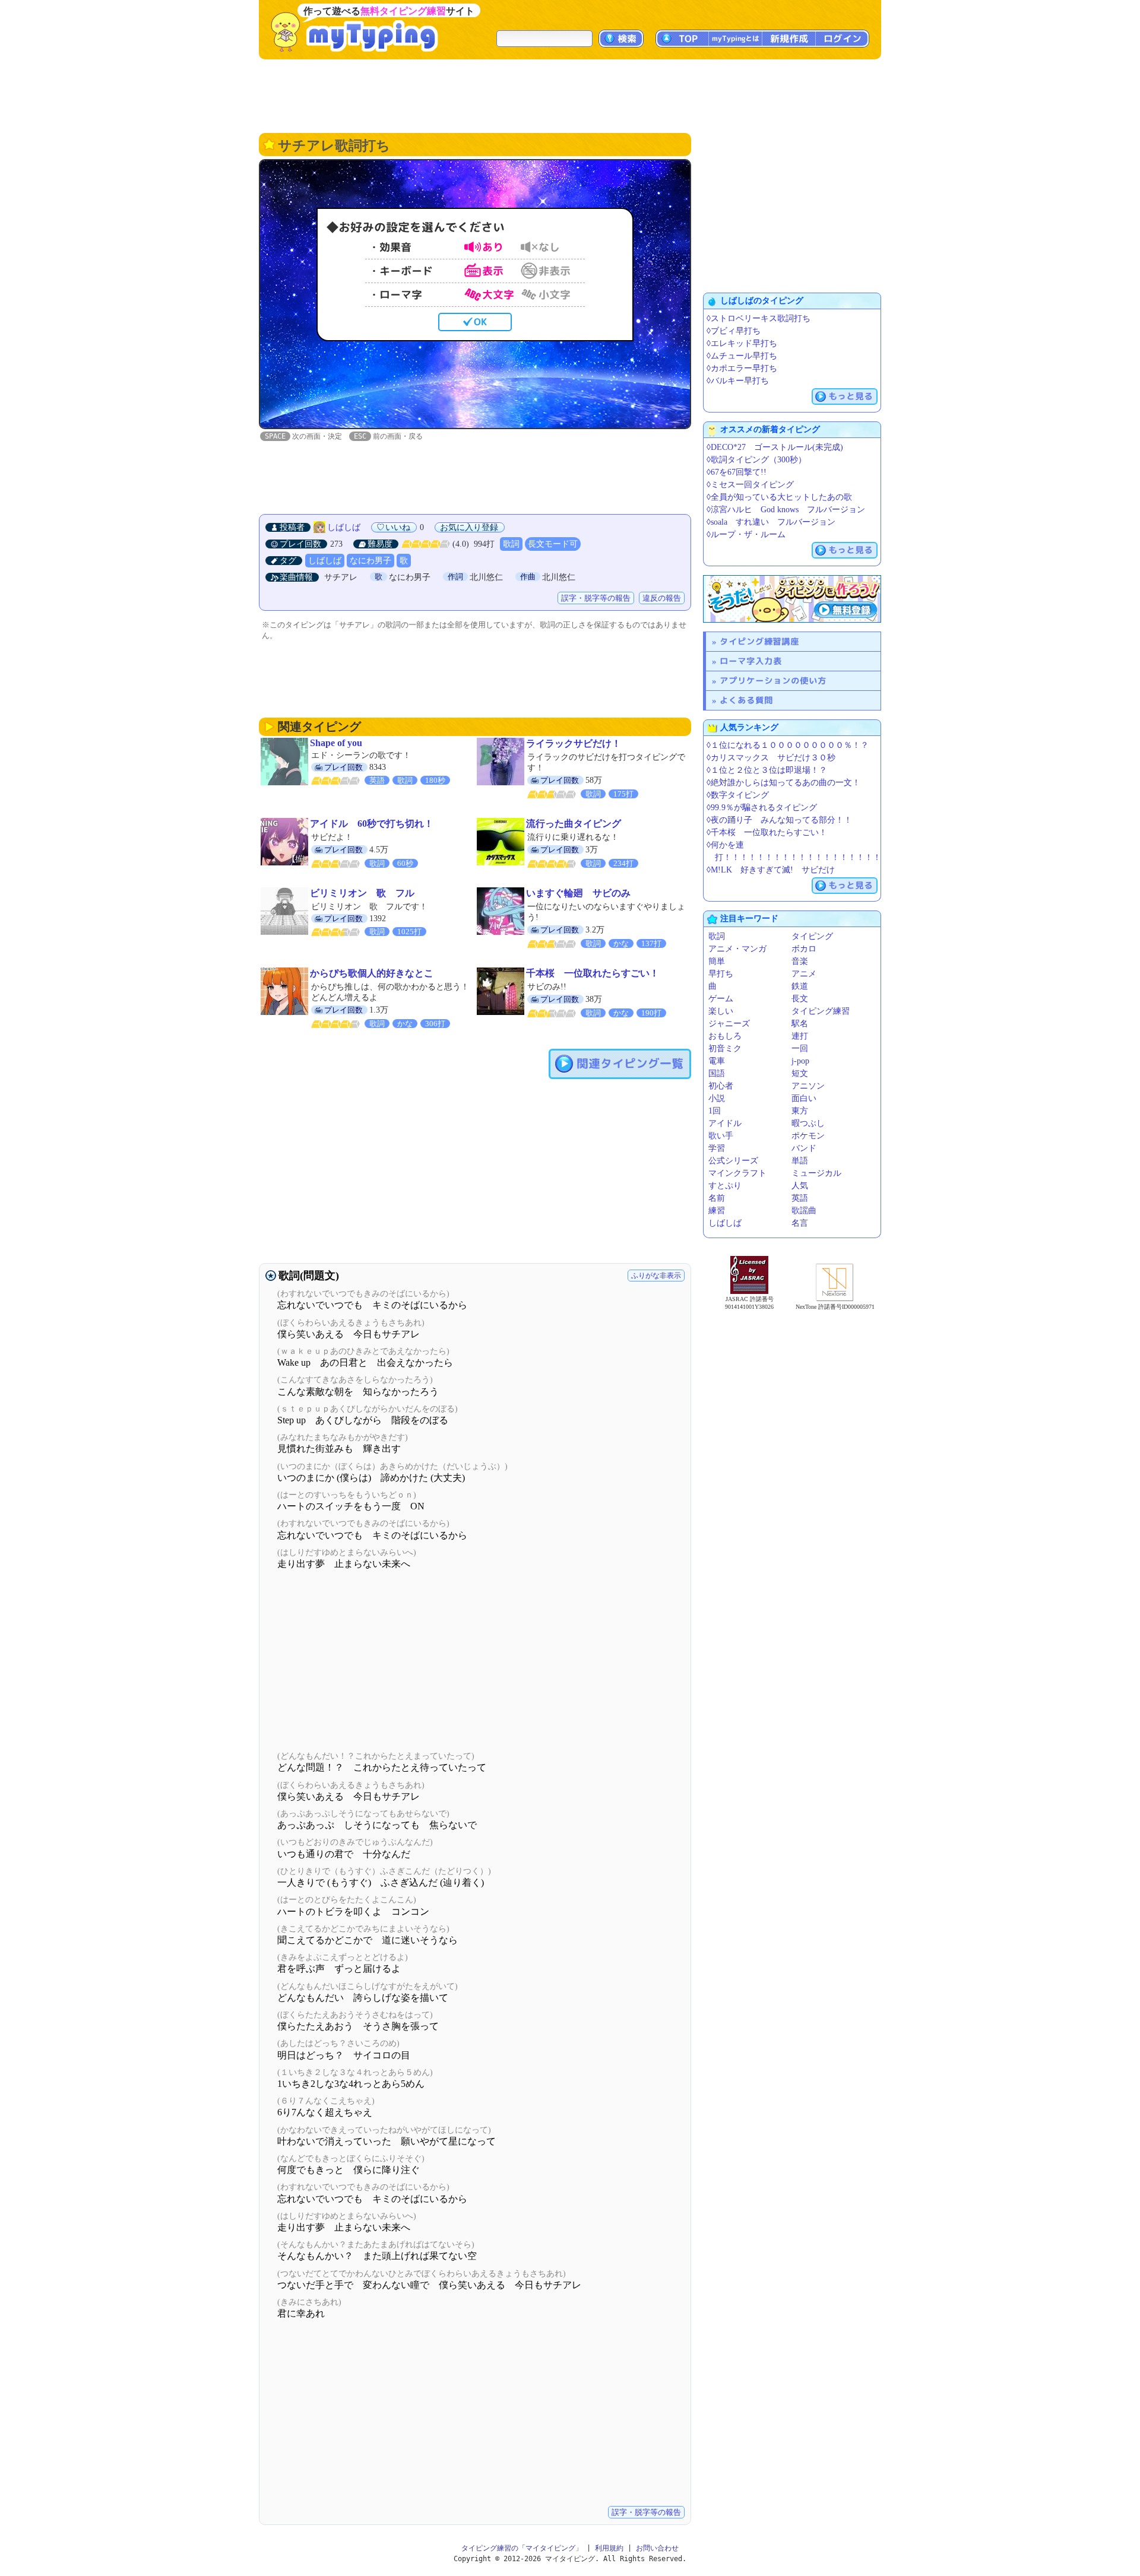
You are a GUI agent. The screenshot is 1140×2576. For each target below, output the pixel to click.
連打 (800, 1036)
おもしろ (725, 1036)
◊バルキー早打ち (738, 381)
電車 (717, 1061)
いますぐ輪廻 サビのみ (578, 893)
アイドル (725, 1123)
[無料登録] (792, 599)
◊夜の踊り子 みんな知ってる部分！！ (779, 820)
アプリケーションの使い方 (773, 681)
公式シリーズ (733, 1161)
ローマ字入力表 (751, 661)
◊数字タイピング (738, 795)
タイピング (812, 936)
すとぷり (725, 1186)
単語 (800, 1161)
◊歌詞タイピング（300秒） (756, 460)
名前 (717, 1198)
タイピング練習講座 (759, 641)
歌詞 (511, 544)
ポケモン (808, 1136)
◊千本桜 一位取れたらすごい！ (767, 832)
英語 (800, 1198)
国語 (717, 1073)
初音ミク (725, 1049)
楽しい (721, 1011)
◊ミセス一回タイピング (750, 485)
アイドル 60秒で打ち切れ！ (372, 824)
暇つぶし (808, 1123)
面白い (804, 1098)
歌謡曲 (804, 1211)
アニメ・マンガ (737, 949)
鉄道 (800, 986)
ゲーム (721, 999)
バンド (804, 1148)
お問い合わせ (657, 2548)
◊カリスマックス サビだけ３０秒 (771, 758)
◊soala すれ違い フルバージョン (771, 522)
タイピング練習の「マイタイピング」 (522, 2548)
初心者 (721, 1086)
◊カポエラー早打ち (742, 368)
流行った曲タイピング (574, 824)
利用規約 (609, 2548)
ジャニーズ (729, 1024)
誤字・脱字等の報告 (596, 598)
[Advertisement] (570, 95)
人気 (800, 1186)
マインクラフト (737, 1173)
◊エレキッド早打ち (742, 343)
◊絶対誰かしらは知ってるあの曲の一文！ (783, 783)
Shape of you (336, 743)
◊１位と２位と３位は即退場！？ (767, 770)
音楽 (800, 961)
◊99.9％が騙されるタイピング (762, 808)
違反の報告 (662, 598)
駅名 (800, 1024)
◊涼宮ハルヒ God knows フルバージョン (786, 510)
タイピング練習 (821, 1011)
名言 (800, 1223)
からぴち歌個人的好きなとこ (372, 973)
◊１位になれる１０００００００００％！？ (788, 745)
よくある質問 (746, 700)
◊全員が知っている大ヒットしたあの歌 (779, 497)
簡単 (717, 961)
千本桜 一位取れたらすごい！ (593, 973)
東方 (800, 1111)
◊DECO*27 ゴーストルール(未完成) (775, 447)
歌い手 (721, 1136)
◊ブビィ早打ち (734, 331)
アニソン (808, 1086)
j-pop (800, 1061)
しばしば (344, 527)
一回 (800, 1049)
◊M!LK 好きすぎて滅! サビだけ (771, 870)
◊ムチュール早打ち (742, 356)
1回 (715, 1111)
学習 (717, 1148)
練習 (717, 1211)
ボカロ (804, 949)
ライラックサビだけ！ (574, 743)
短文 (800, 1073)
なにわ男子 (370, 561)
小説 (717, 1098)
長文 (800, 999)
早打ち (721, 974)
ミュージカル (816, 1173)
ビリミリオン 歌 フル (362, 893)
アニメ (804, 974)
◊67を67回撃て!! (737, 472)
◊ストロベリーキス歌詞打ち (759, 318)
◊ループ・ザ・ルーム (746, 534)
